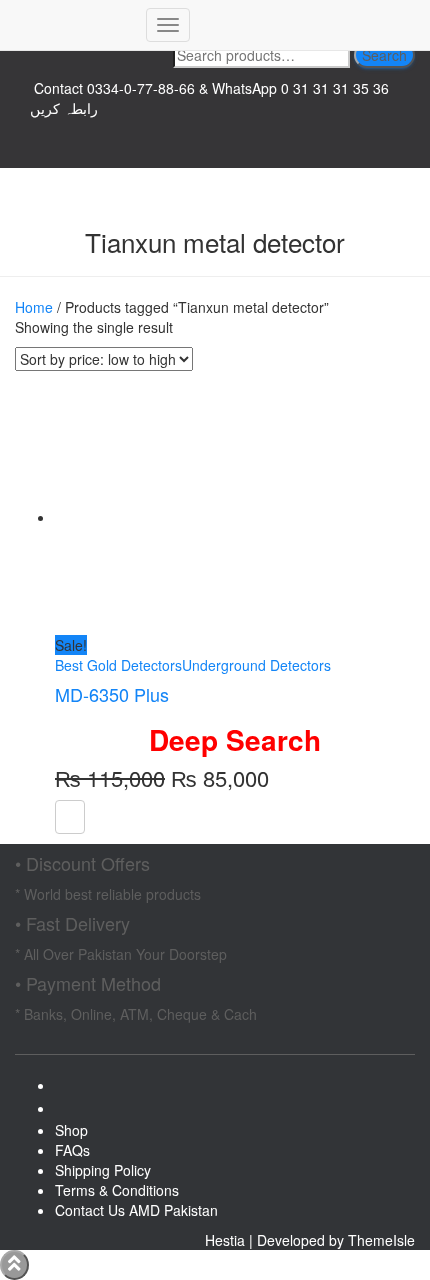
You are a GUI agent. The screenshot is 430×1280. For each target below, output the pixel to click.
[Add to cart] (70, 817)
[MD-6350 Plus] (170, 517)
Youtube (71, 1114)
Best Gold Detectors (118, 665)
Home (34, 307)
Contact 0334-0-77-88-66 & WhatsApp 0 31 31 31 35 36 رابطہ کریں (209, 98)
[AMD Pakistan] (73, 25)
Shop (71, 1130)
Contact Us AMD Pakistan (136, 1210)
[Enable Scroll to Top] (14, 1265)
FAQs (72, 1150)
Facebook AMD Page (215, 158)
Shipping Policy (103, 1170)
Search (384, 55)
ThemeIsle (381, 1240)
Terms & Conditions (117, 1190)
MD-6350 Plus (112, 694)
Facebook (71, 1091)
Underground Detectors (256, 665)
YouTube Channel (215, 138)
